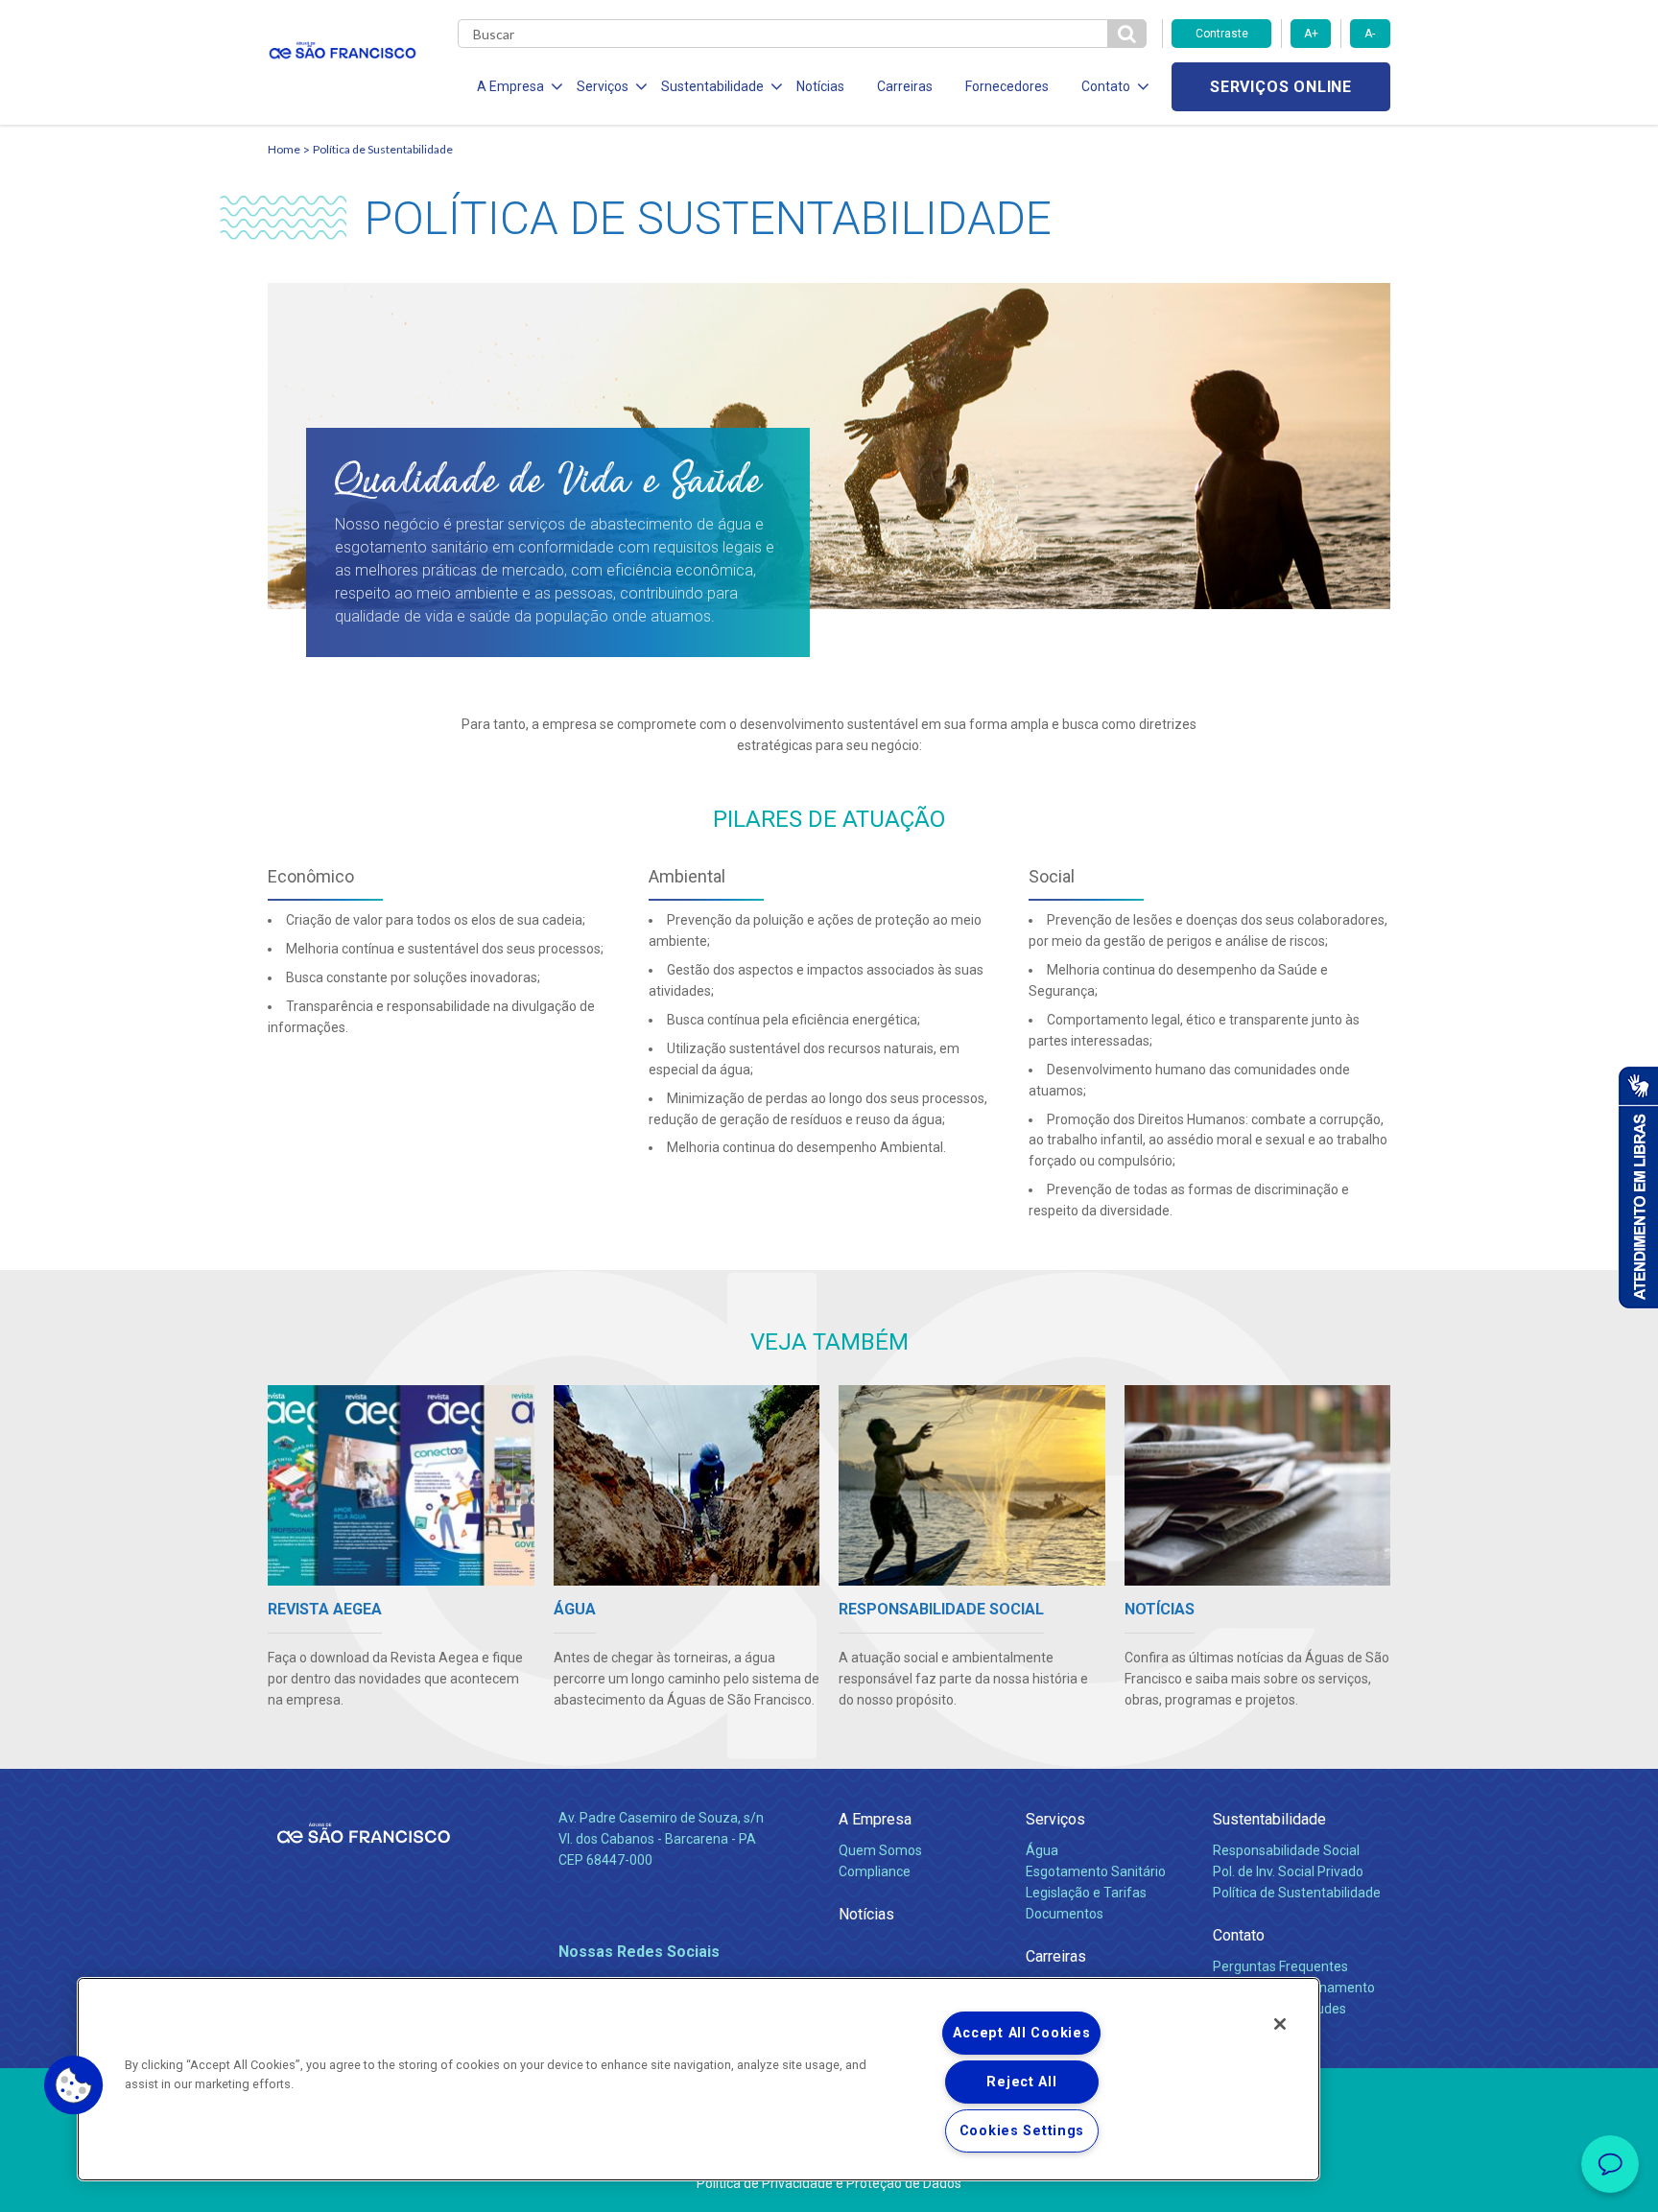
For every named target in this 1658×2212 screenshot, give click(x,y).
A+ (1311, 34)
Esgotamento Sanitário (1096, 1871)
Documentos (1065, 1914)
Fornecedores (1007, 86)
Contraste (1222, 34)
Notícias (820, 86)
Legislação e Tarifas (1086, 1893)
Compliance (875, 1871)
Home (284, 149)
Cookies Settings (1022, 2131)
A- (1370, 34)
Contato (1239, 1935)
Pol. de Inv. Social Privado (1288, 1871)
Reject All (1021, 2082)
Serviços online (1281, 87)
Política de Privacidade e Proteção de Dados (829, 2183)
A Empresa (875, 1819)
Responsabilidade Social (1286, 1850)
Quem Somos (880, 1850)
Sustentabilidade (1269, 1819)
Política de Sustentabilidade (1297, 1893)
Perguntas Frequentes (1280, 1966)
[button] (74, 2085)
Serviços (1055, 1819)
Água (1042, 1850)
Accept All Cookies (1021, 2033)
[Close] (1280, 2024)
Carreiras (905, 86)
